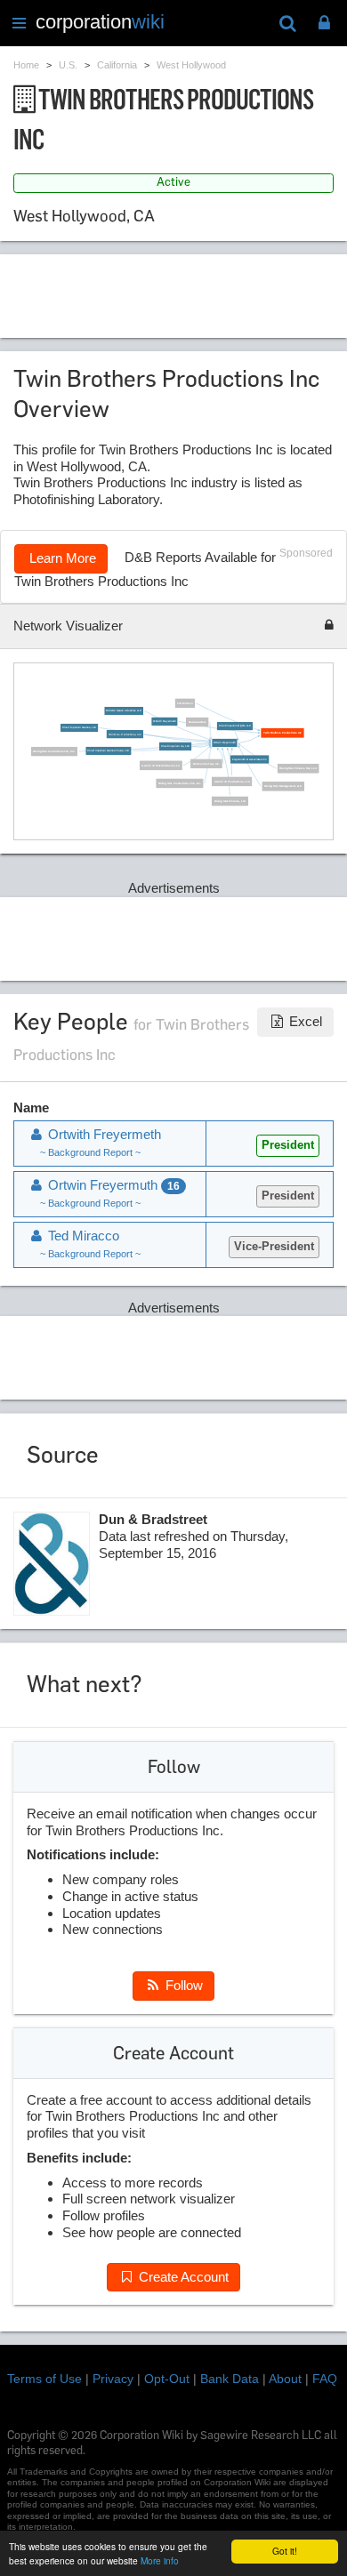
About (285, 2379)
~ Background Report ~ (90, 1152)
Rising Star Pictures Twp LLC (298, 769)
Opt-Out (167, 2379)
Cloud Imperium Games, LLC (79, 728)
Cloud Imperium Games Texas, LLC (108, 751)
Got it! (285, 2551)
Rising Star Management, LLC (283, 786)
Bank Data (230, 2379)
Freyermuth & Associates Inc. (250, 760)
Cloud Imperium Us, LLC (175, 746)
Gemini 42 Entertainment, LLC (161, 765)
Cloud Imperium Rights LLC (234, 726)
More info (160, 2560)
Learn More (61, 558)
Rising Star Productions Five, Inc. (180, 783)
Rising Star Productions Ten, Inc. (54, 752)
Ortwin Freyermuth (224, 743)
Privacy (113, 2379)
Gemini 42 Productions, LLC (231, 781)
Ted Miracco (185, 703)
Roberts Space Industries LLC (124, 711)
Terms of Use (44, 2379)
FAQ (325, 2379)
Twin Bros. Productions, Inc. (124, 734)
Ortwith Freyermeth (164, 722)
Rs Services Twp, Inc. (206, 763)
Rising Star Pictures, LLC (230, 801)
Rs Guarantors (197, 722)
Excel (304, 1021)
